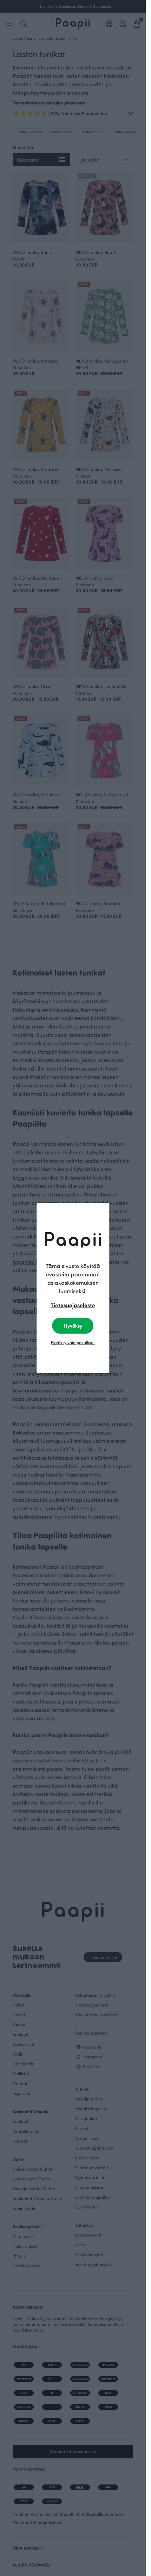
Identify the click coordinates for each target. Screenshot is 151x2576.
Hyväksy (73, 1326)
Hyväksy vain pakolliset (73, 1342)
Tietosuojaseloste (73, 1305)
